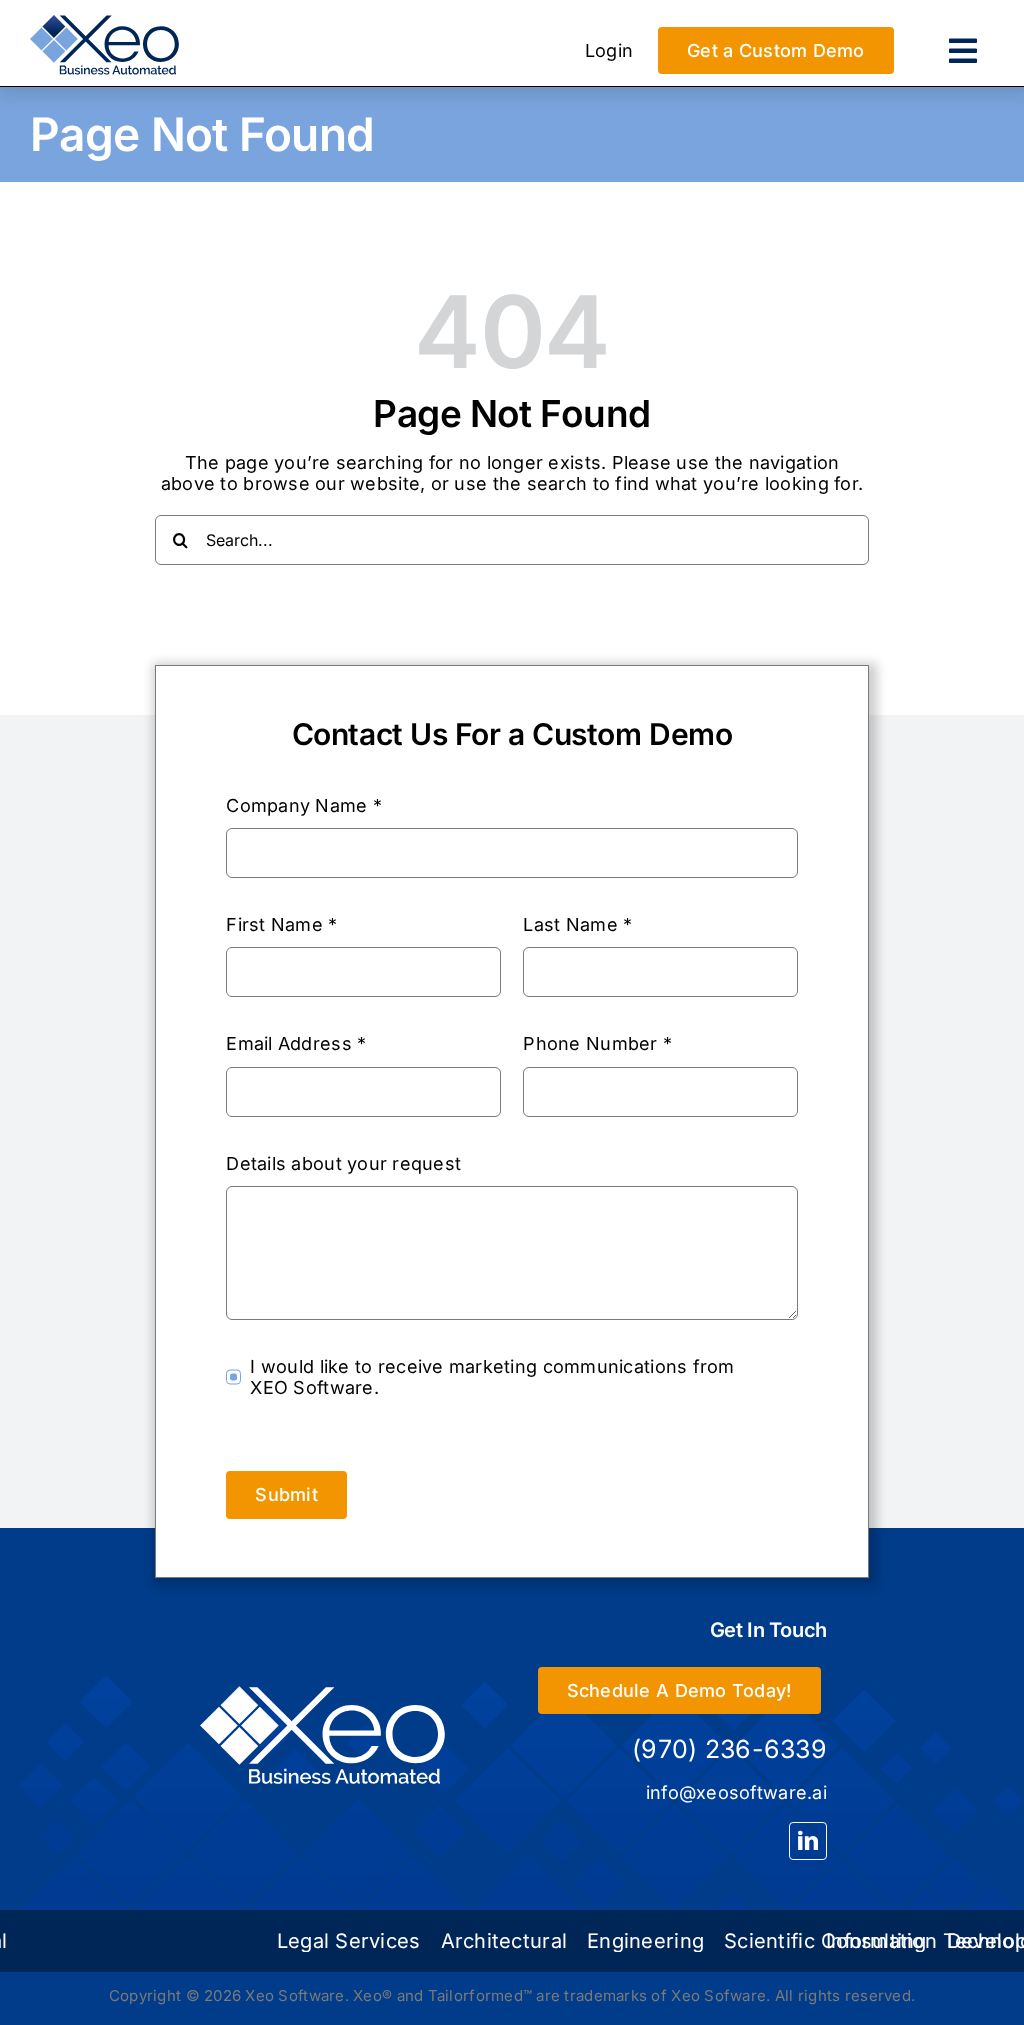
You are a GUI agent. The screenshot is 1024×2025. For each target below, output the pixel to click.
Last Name (577, 924)
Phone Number (597, 1043)
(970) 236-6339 (729, 1749)
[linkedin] (808, 1841)
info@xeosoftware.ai (736, 1792)
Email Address (296, 1043)
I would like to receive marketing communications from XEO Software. (492, 1377)
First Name (281, 924)
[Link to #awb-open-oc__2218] (963, 51)
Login (609, 50)
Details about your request (343, 1163)
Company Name (304, 805)
